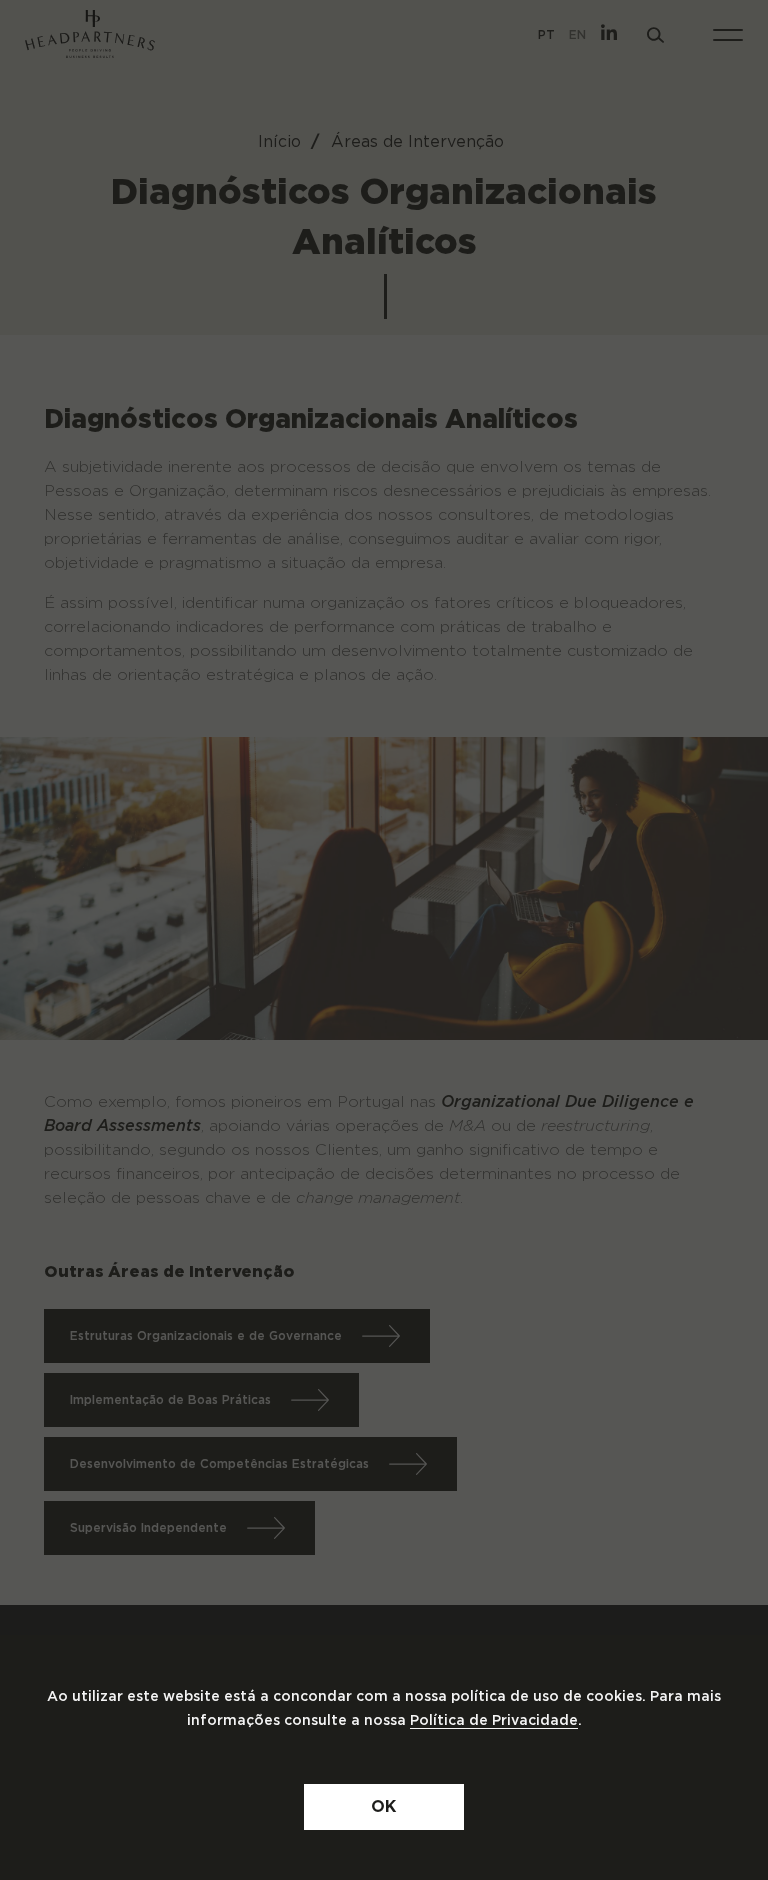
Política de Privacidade (494, 1721)
